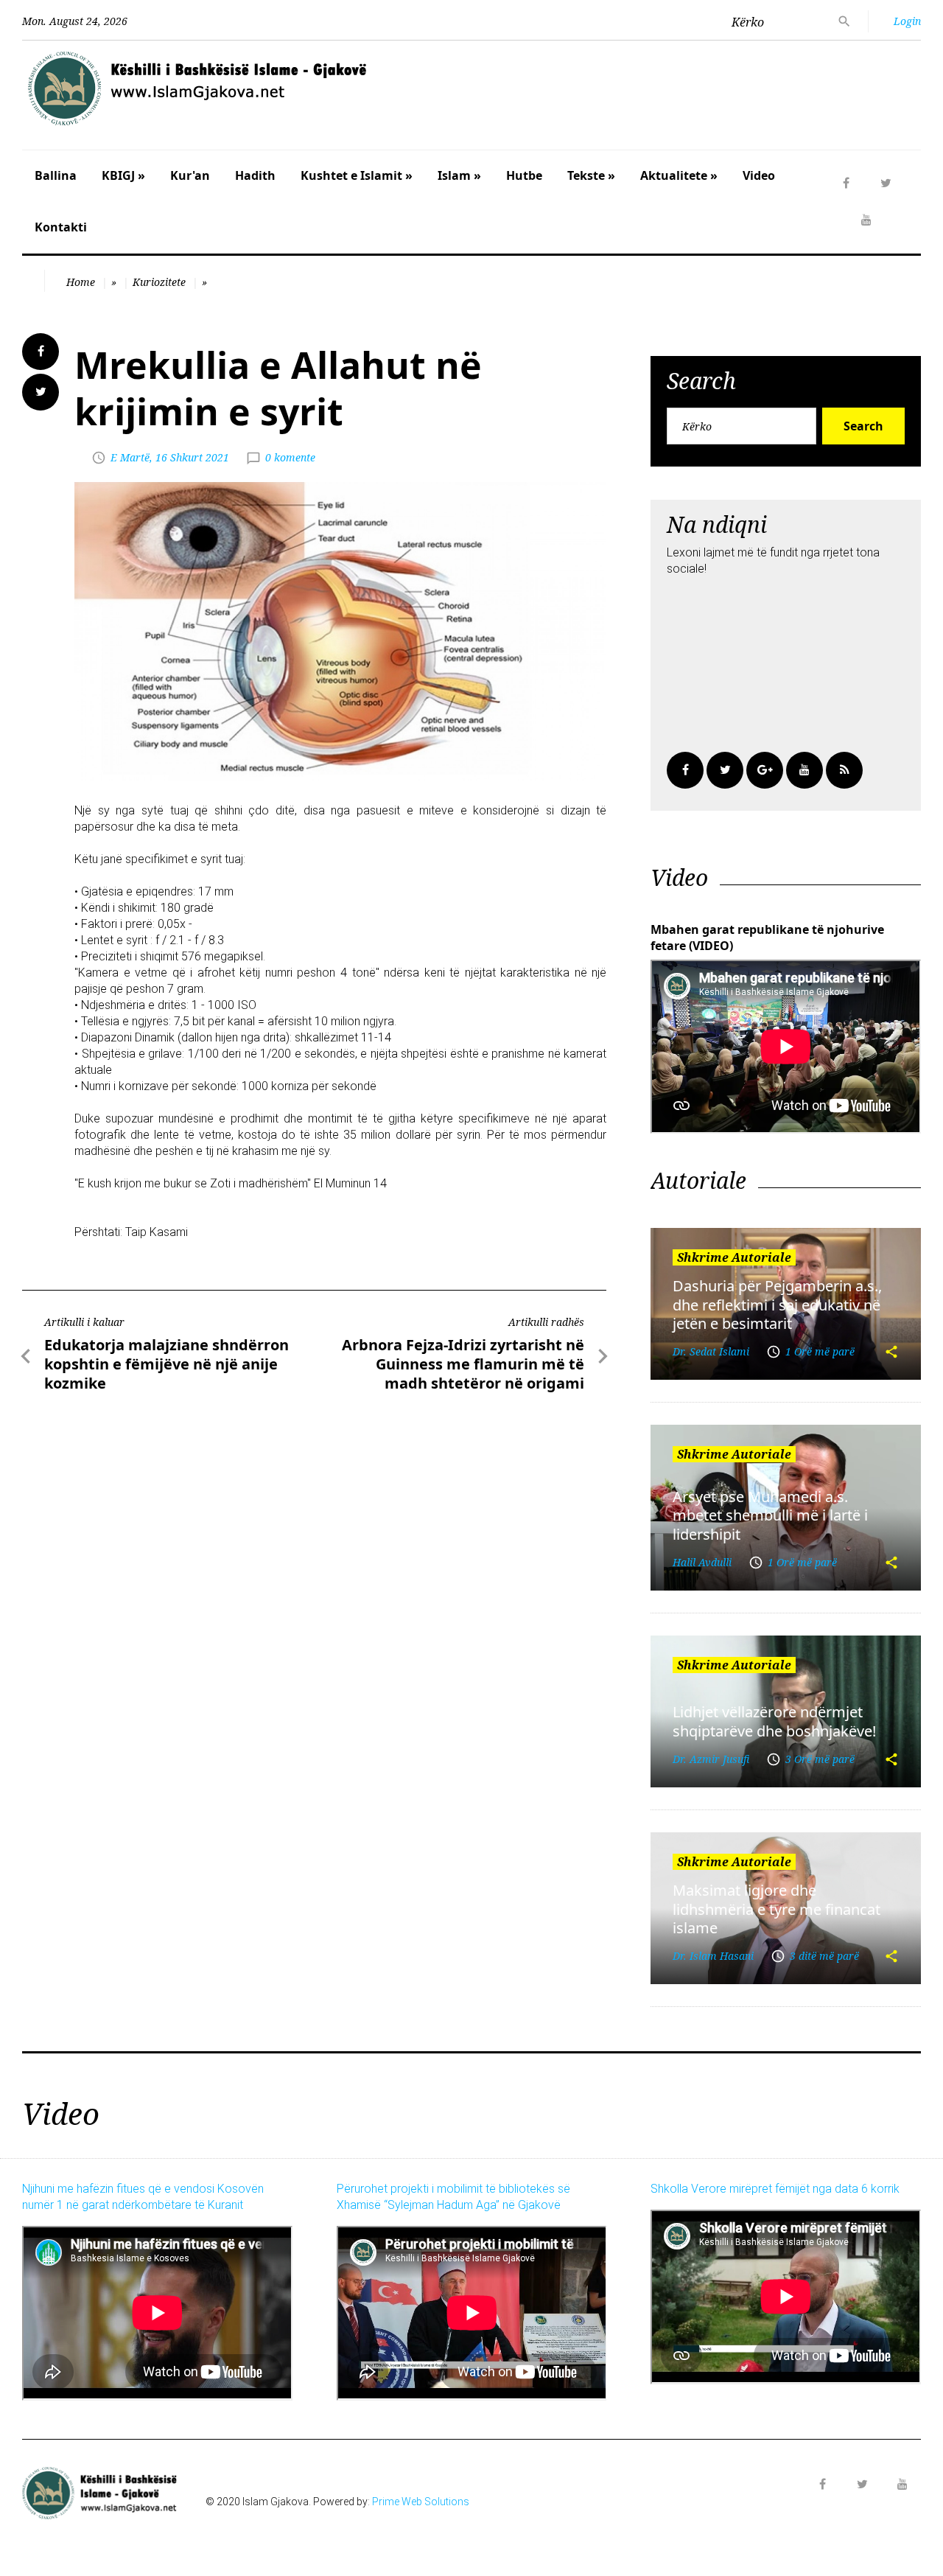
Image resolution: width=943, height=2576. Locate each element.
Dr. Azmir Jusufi (711, 1759)
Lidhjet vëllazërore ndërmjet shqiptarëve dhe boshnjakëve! (774, 1721)
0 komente (290, 457)
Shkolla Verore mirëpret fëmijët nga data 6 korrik (775, 2189)
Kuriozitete (159, 282)
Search (863, 426)
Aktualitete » (679, 175)
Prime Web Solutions (421, 2502)
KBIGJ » (123, 175)
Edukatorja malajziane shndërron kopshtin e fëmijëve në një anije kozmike (166, 1364)
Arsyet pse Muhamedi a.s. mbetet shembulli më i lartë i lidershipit (770, 1515)
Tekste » (591, 175)
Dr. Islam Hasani (713, 1956)
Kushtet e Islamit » (357, 175)
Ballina (56, 175)
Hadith (255, 175)
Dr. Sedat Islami (711, 1351)
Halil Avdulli (702, 1562)
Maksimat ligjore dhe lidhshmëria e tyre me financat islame (777, 1909)
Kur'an (190, 175)
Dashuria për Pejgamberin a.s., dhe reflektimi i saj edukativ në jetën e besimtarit (777, 1305)
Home (81, 282)
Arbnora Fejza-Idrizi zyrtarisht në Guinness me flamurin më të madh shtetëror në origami (463, 1364)
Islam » (459, 175)
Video (759, 175)
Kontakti (61, 227)
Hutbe (524, 175)
